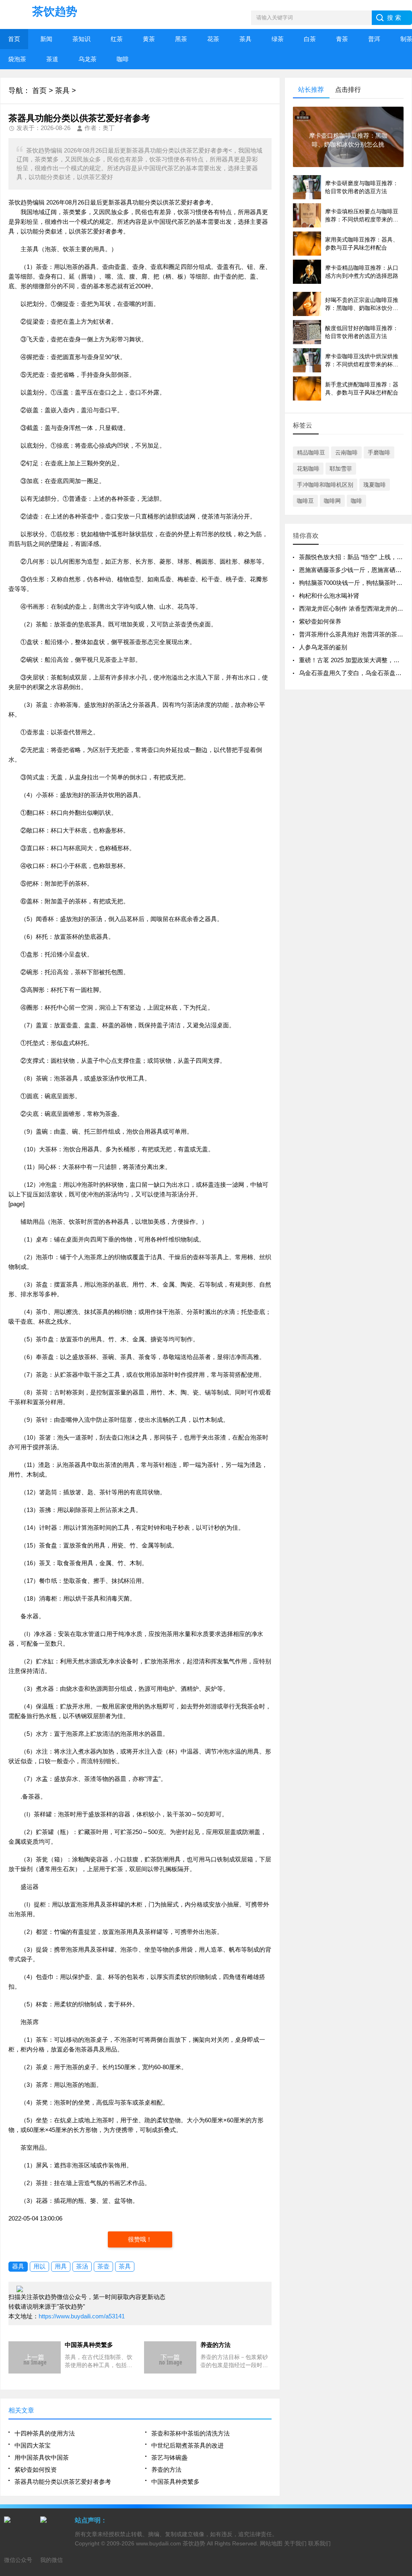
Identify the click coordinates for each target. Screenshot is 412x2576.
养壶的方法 (166, 2470)
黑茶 (181, 39)
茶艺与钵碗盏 (169, 2457)
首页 (14, 39)
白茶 (310, 39)
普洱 (374, 39)
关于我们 (295, 2543)
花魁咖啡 (308, 469)
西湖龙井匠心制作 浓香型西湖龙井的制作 (354, 608)
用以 (39, 2266)
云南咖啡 (346, 452)
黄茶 (149, 39)
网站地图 (271, 2543)
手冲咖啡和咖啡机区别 (325, 485)
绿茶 (278, 39)
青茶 (342, 39)
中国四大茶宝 (33, 2445)
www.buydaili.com (159, 2543)
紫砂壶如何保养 (320, 621)
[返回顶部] (404, 2310)
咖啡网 (332, 501)
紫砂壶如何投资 (36, 2470)
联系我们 (319, 2543)
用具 (61, 2266)
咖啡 (123, 59)
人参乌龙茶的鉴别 (323, 647)
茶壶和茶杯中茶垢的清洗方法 (191, 2433)
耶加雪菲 (341, 469)
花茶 (213, 39)
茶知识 (81, 39)
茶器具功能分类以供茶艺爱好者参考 (63, 2482)
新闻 (46, 39)
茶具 (245, 39)
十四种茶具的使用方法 (45, 2433)
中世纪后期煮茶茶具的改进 (187, 2445)
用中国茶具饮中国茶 (42, 2457)
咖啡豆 (305, 501)
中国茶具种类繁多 (175, 2482)
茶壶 (103, 2266)
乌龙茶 (88, 59)
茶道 (52, 59)
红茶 (117, 39)
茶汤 (82, 2266)
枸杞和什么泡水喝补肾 (329, 596)
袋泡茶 (17, 59)
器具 (18, 2266)
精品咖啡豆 (311, 452)
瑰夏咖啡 (375, 485)
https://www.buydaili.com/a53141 (82, 2316)
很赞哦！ (140, 2239)
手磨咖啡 (379, 452)
